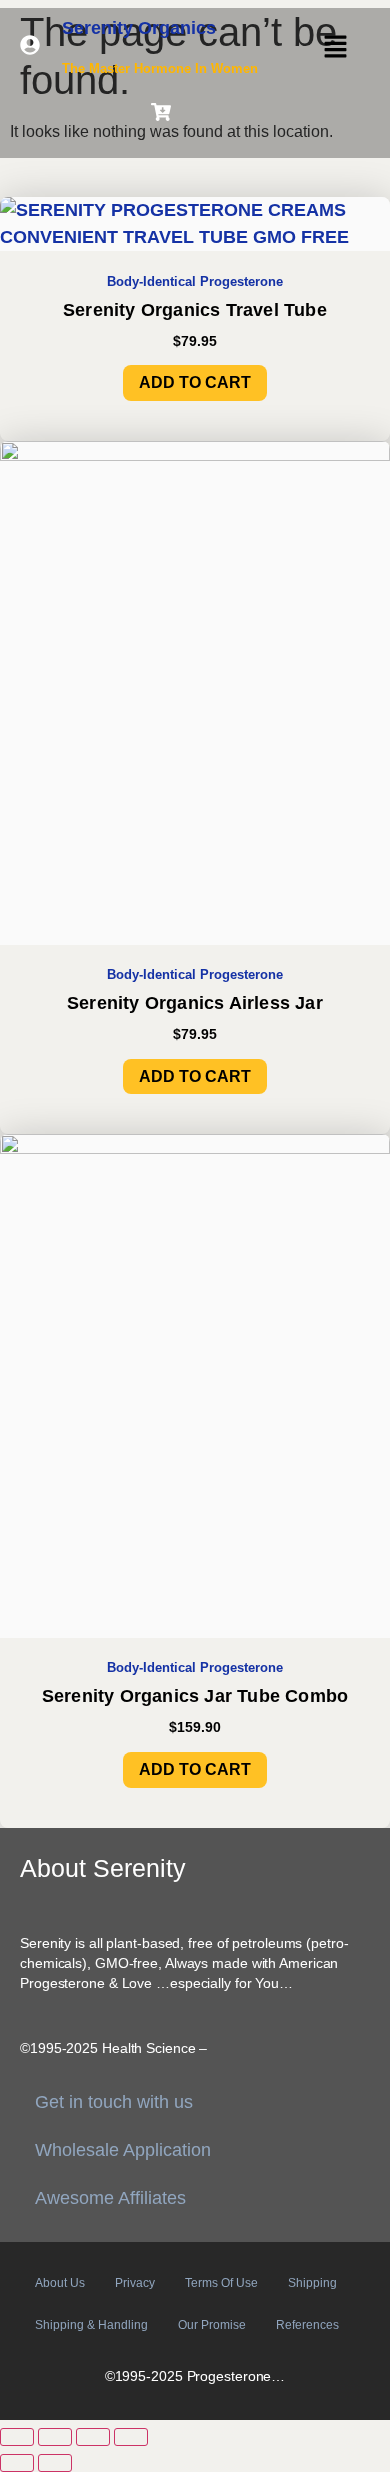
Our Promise (212, 2325)
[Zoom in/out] (17, 2437)
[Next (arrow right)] (55, 2463)
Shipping (312, 2283)
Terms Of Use (221, 2283)
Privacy (135, 2283)
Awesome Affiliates (110, 2198)
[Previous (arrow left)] (17, 2463)
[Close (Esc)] (131, 2437)
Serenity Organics (139, 28)
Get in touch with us (114, 2102)
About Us (60, 2283)
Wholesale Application (123, 2150)
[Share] (93, 2437)
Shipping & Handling (91, 2325)
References (307, 2325)
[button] (335, 48)
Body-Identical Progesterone (195, 282)
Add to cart (195, 382)
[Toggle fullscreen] (55, 2437)
